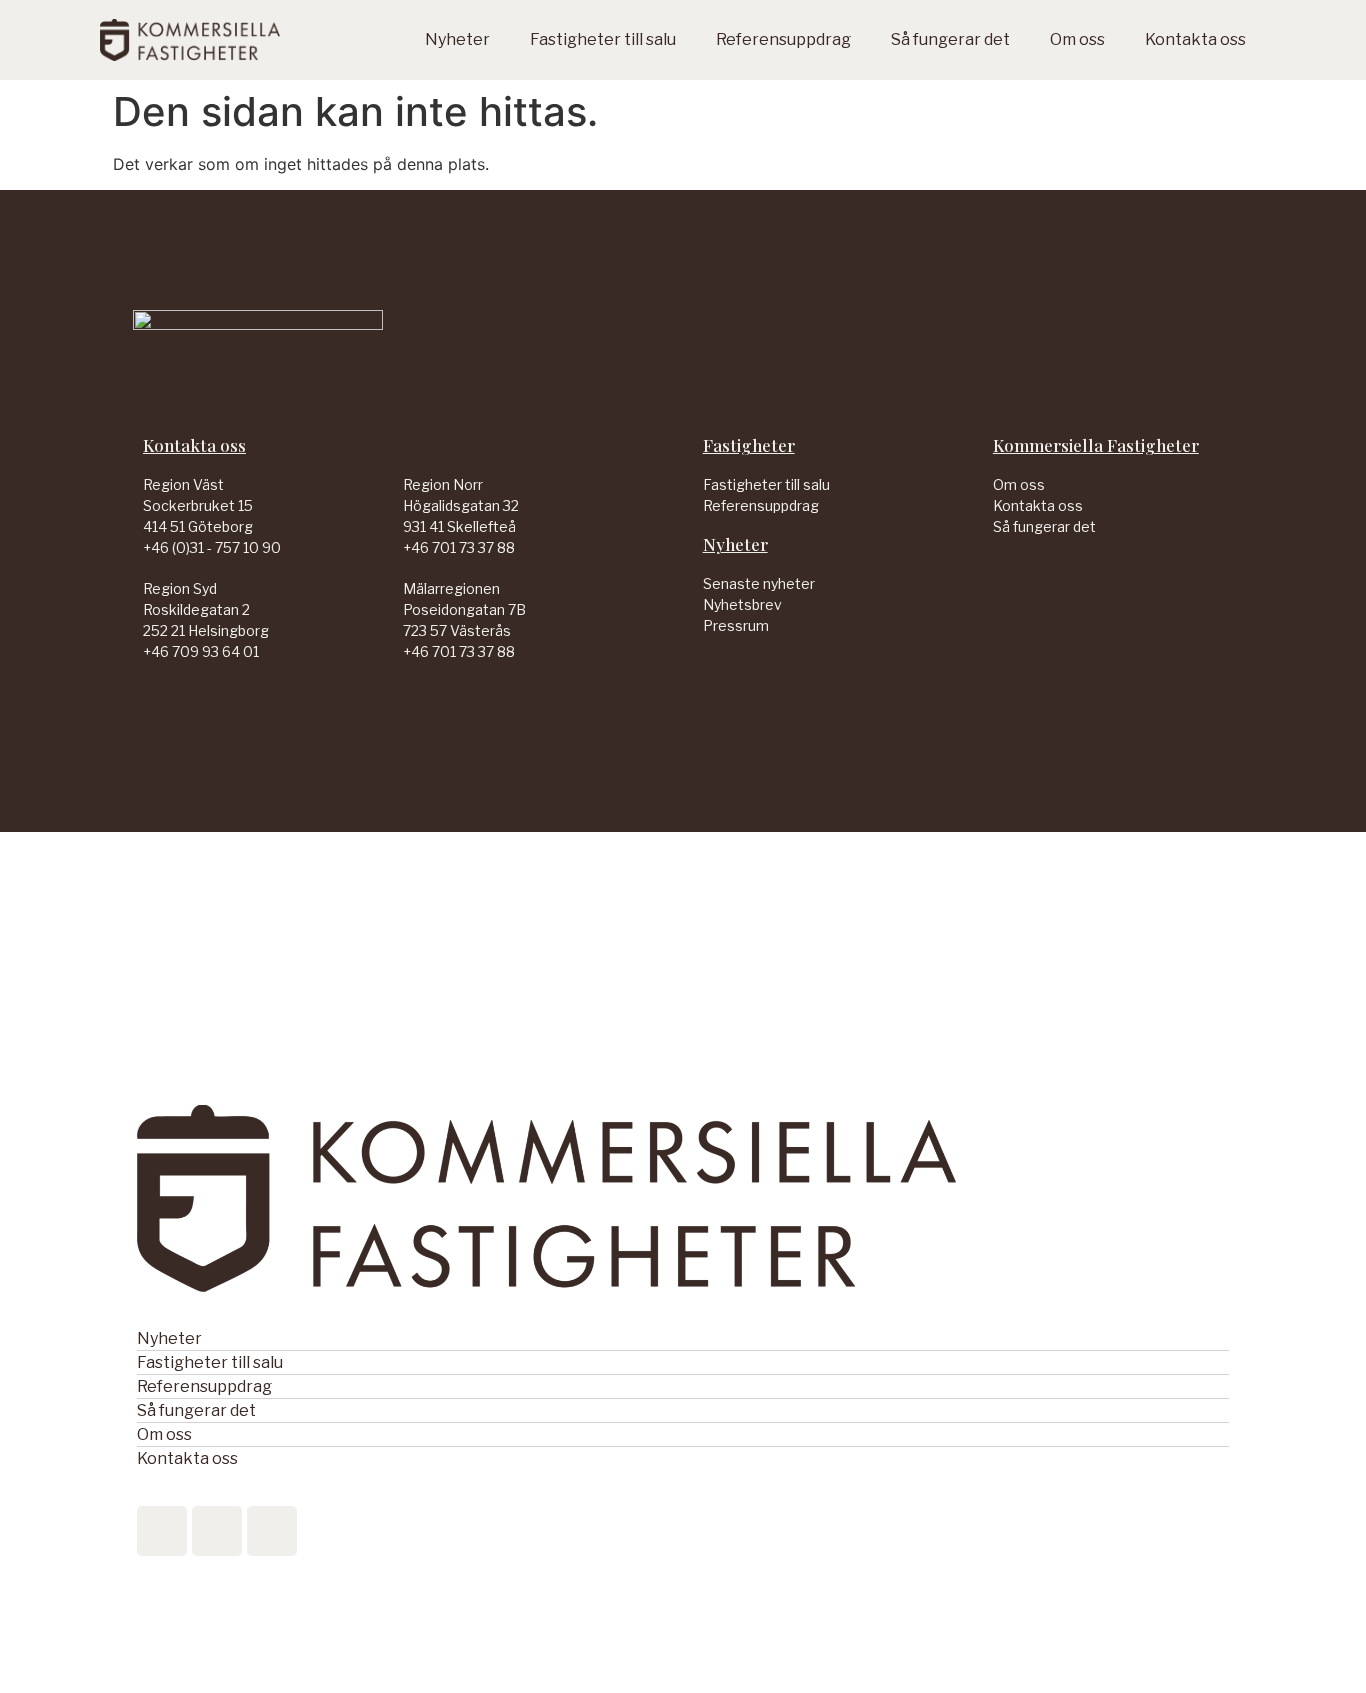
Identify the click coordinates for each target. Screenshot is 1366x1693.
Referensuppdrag (783, 39)
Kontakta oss (1195, 39)
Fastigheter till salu (603, 39)
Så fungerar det (950, 39)
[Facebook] (198, 692)
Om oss (1077, 39)
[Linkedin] (153, 692)
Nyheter (457, 39)
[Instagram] (243, 692)
